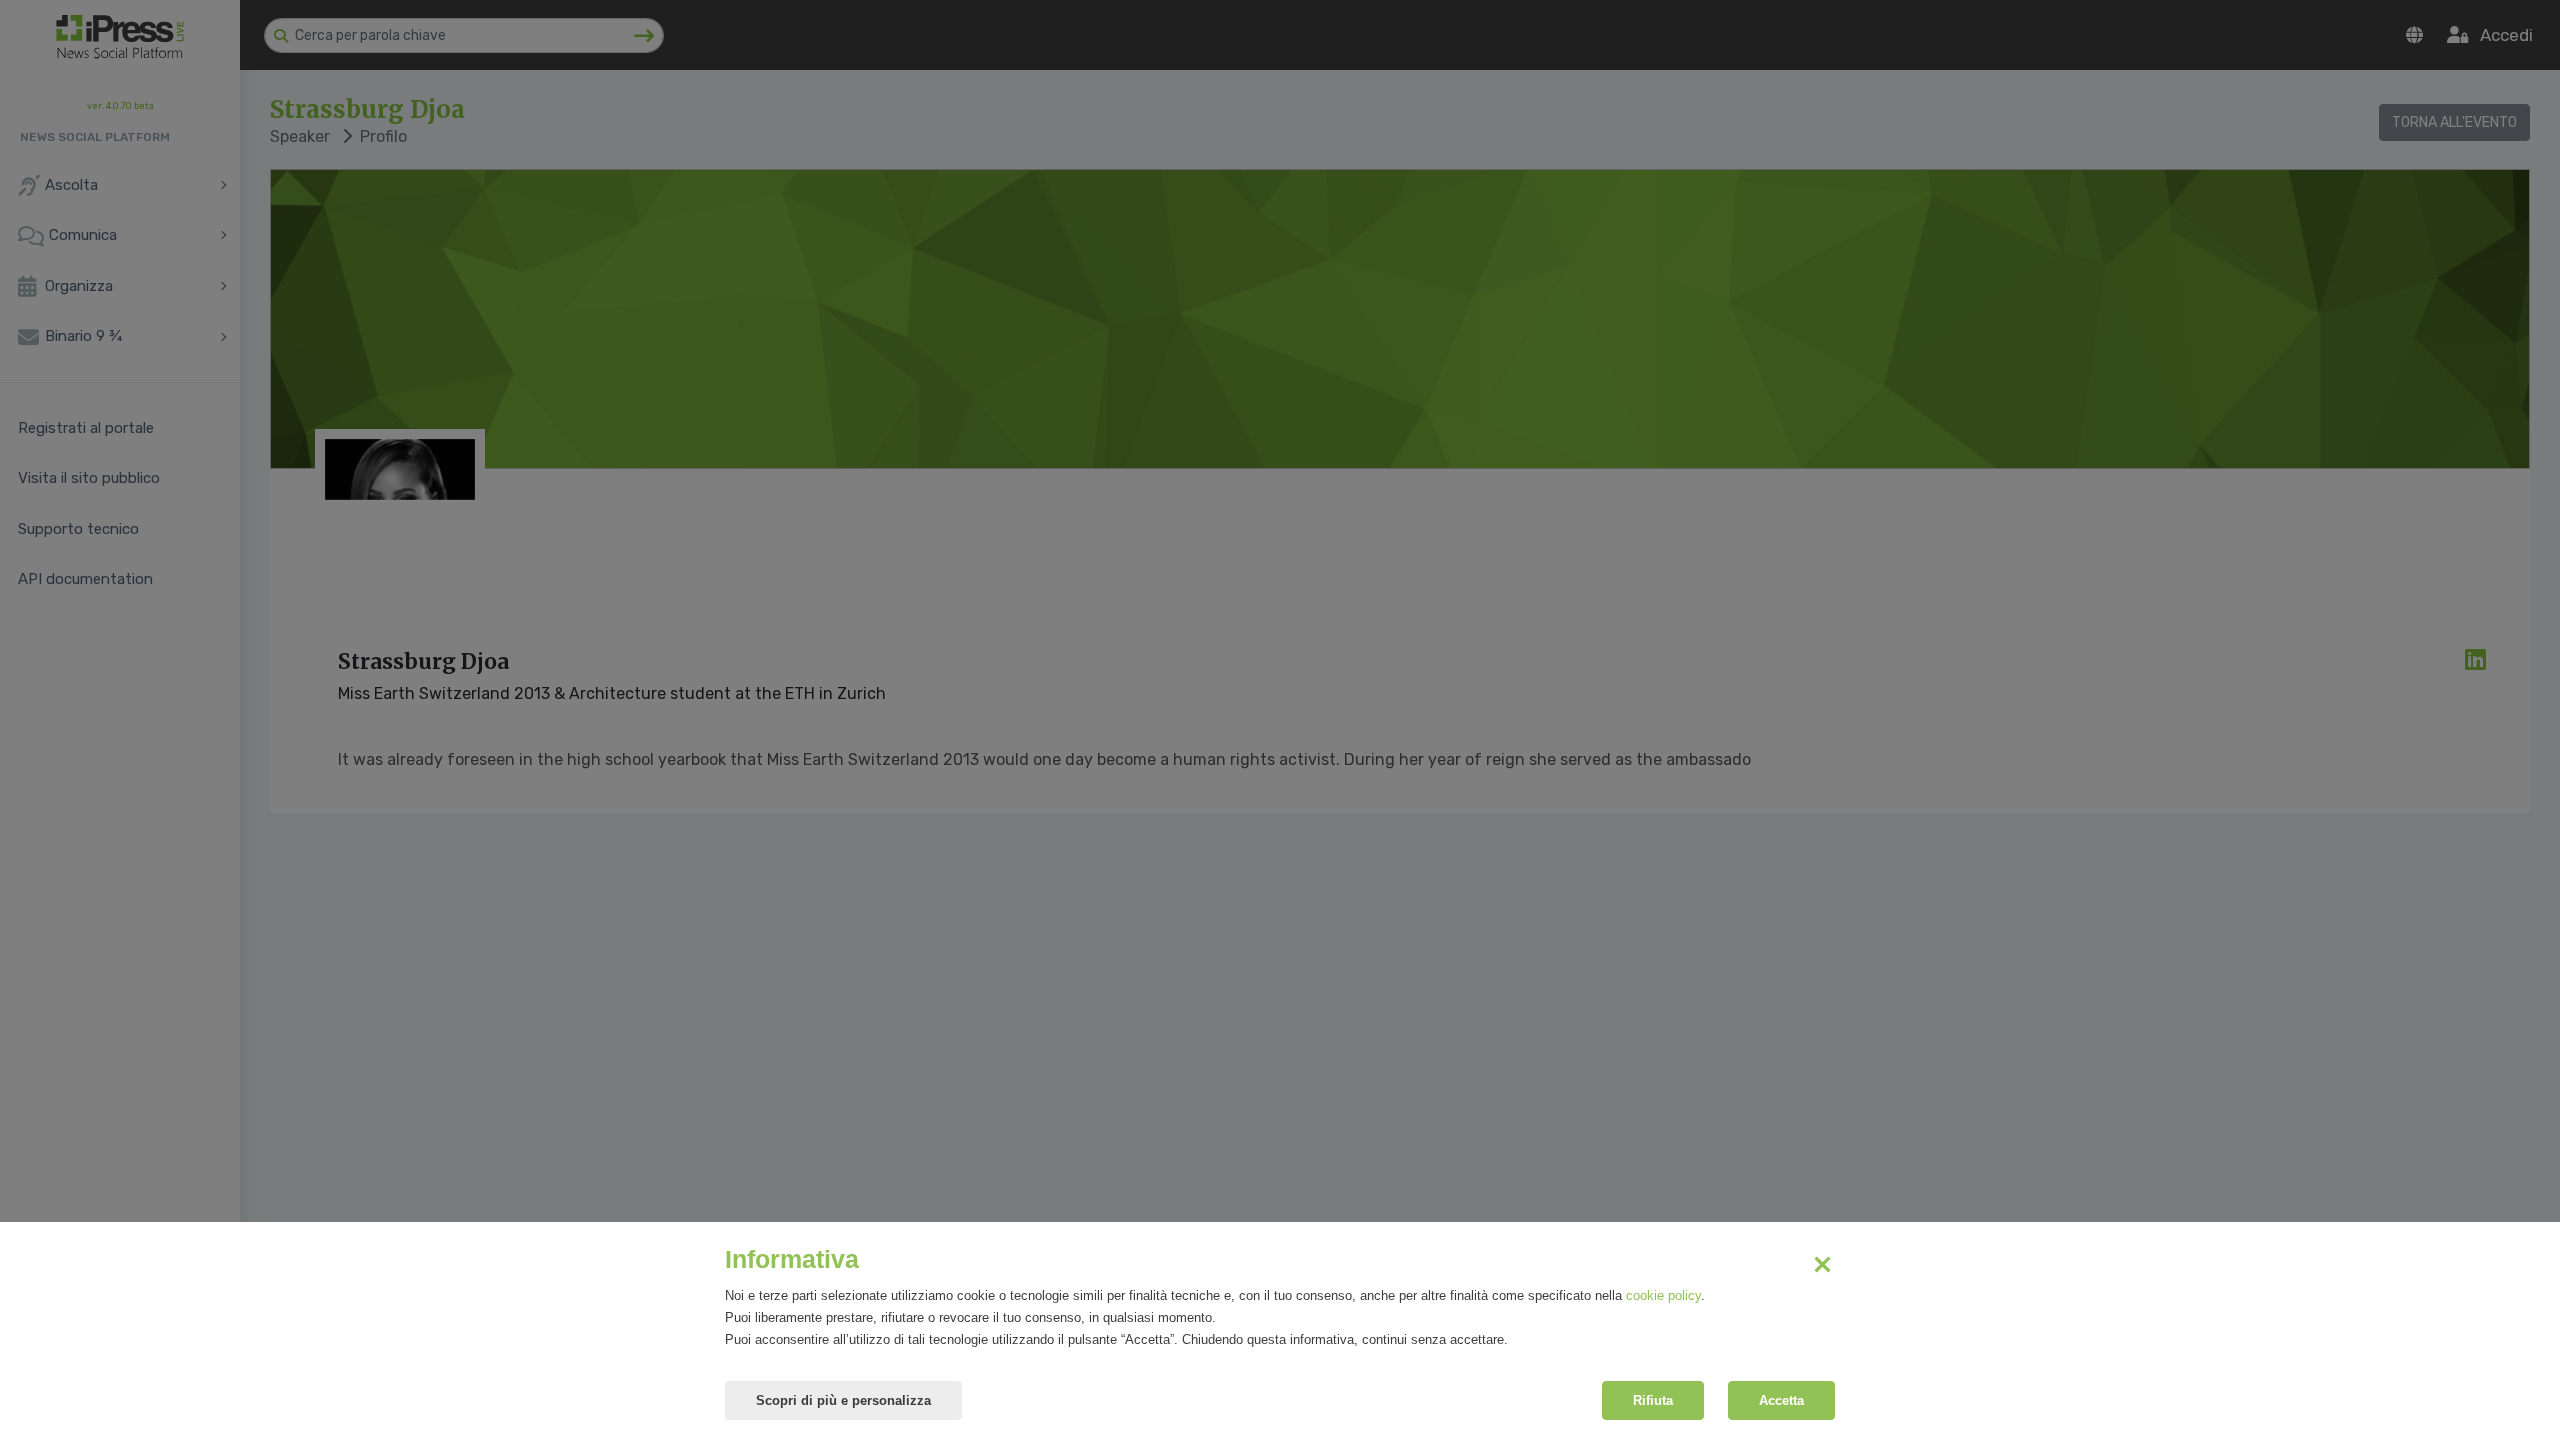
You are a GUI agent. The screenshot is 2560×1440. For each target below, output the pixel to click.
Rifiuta (1653, 1400)
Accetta (1781, 1400)
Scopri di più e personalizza (843, 1400)
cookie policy (1663, 1295)
